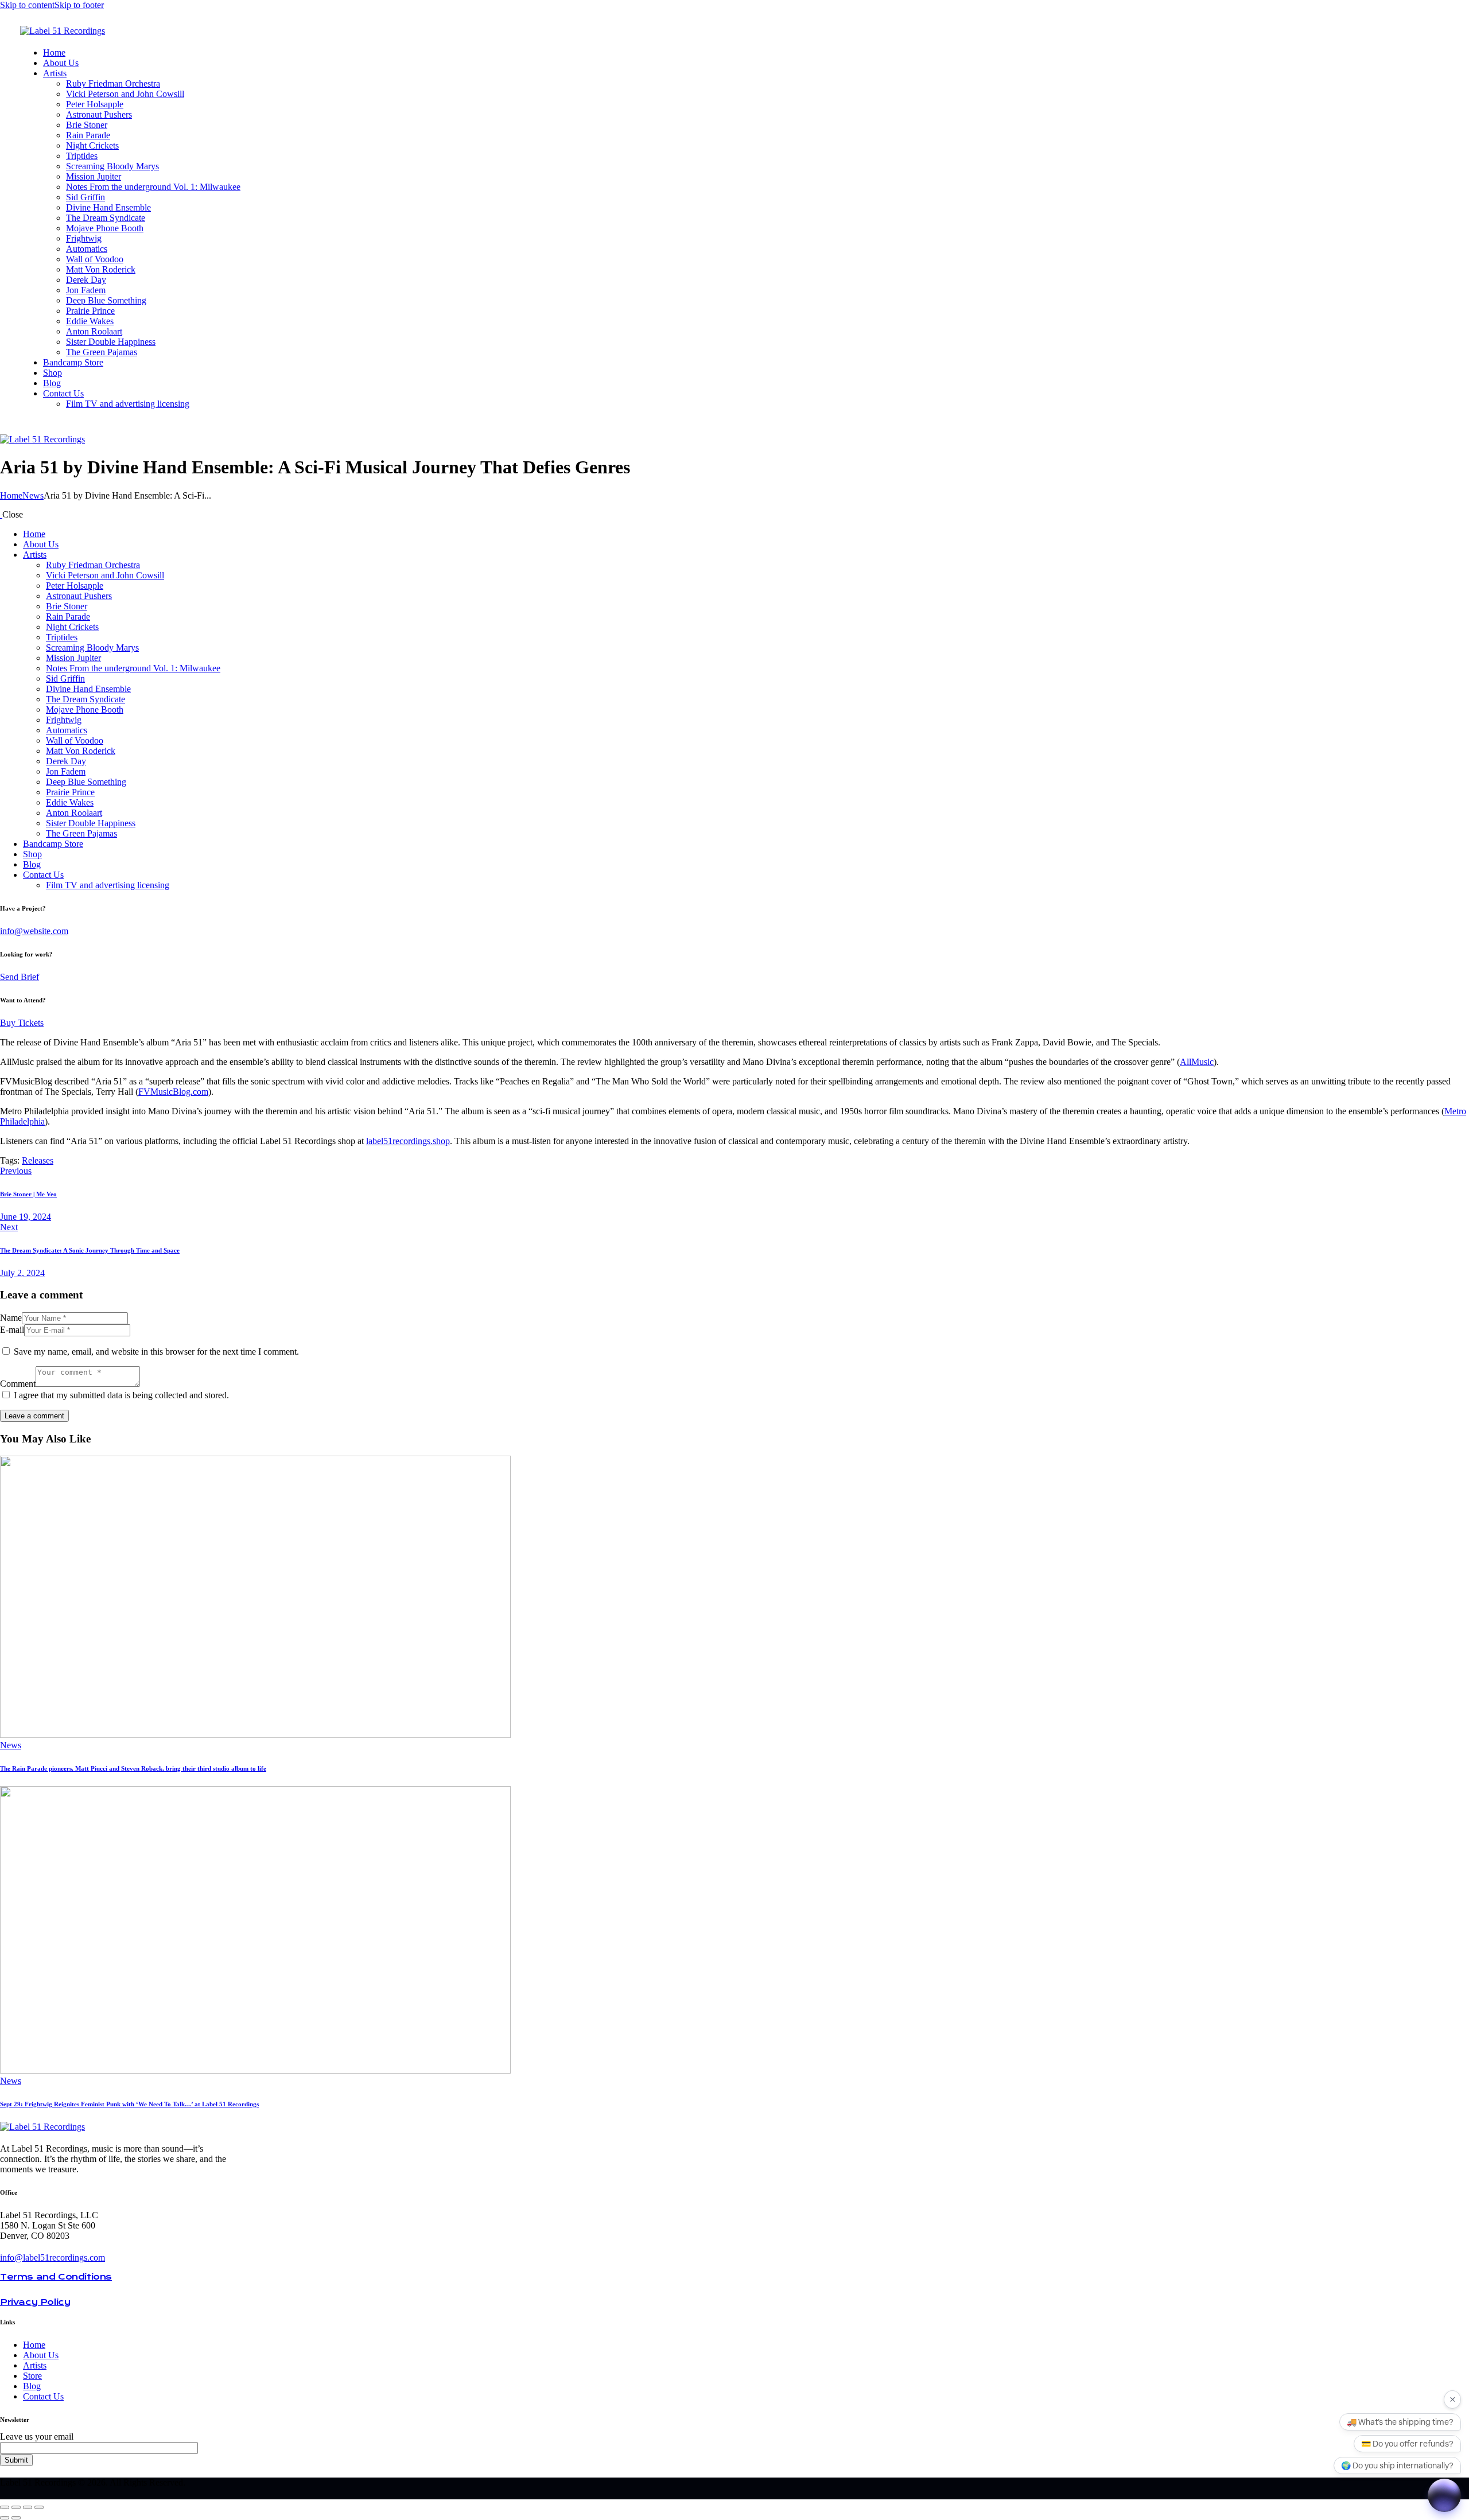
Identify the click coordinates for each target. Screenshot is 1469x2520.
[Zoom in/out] (5, 2507)
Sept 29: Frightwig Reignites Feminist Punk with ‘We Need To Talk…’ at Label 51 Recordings (129, 2104)
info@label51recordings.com (53, 2257)
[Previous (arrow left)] (5, 2518)
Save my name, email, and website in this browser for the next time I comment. (156, 1352)
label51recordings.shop (408, 1141)
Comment (18, 1384)
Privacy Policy (35, 2302)
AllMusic (1197, 1062)
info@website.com (34, 931)
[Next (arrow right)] (16, 2518)
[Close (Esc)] (39, 2507)
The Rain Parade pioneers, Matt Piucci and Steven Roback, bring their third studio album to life (133, 1768)
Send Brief (20, 977)
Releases (38, 1160)
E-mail (12, 1330)
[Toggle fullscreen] (16, 2507)
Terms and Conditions (56, 2277)
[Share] (28, 2507)
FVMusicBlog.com (173, 1092)
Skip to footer (79, 5)
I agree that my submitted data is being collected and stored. (121, 1395)
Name (11, 1318)
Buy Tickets (22, 1023)
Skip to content (27, 5)
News (33, 495)
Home (11, 495)
